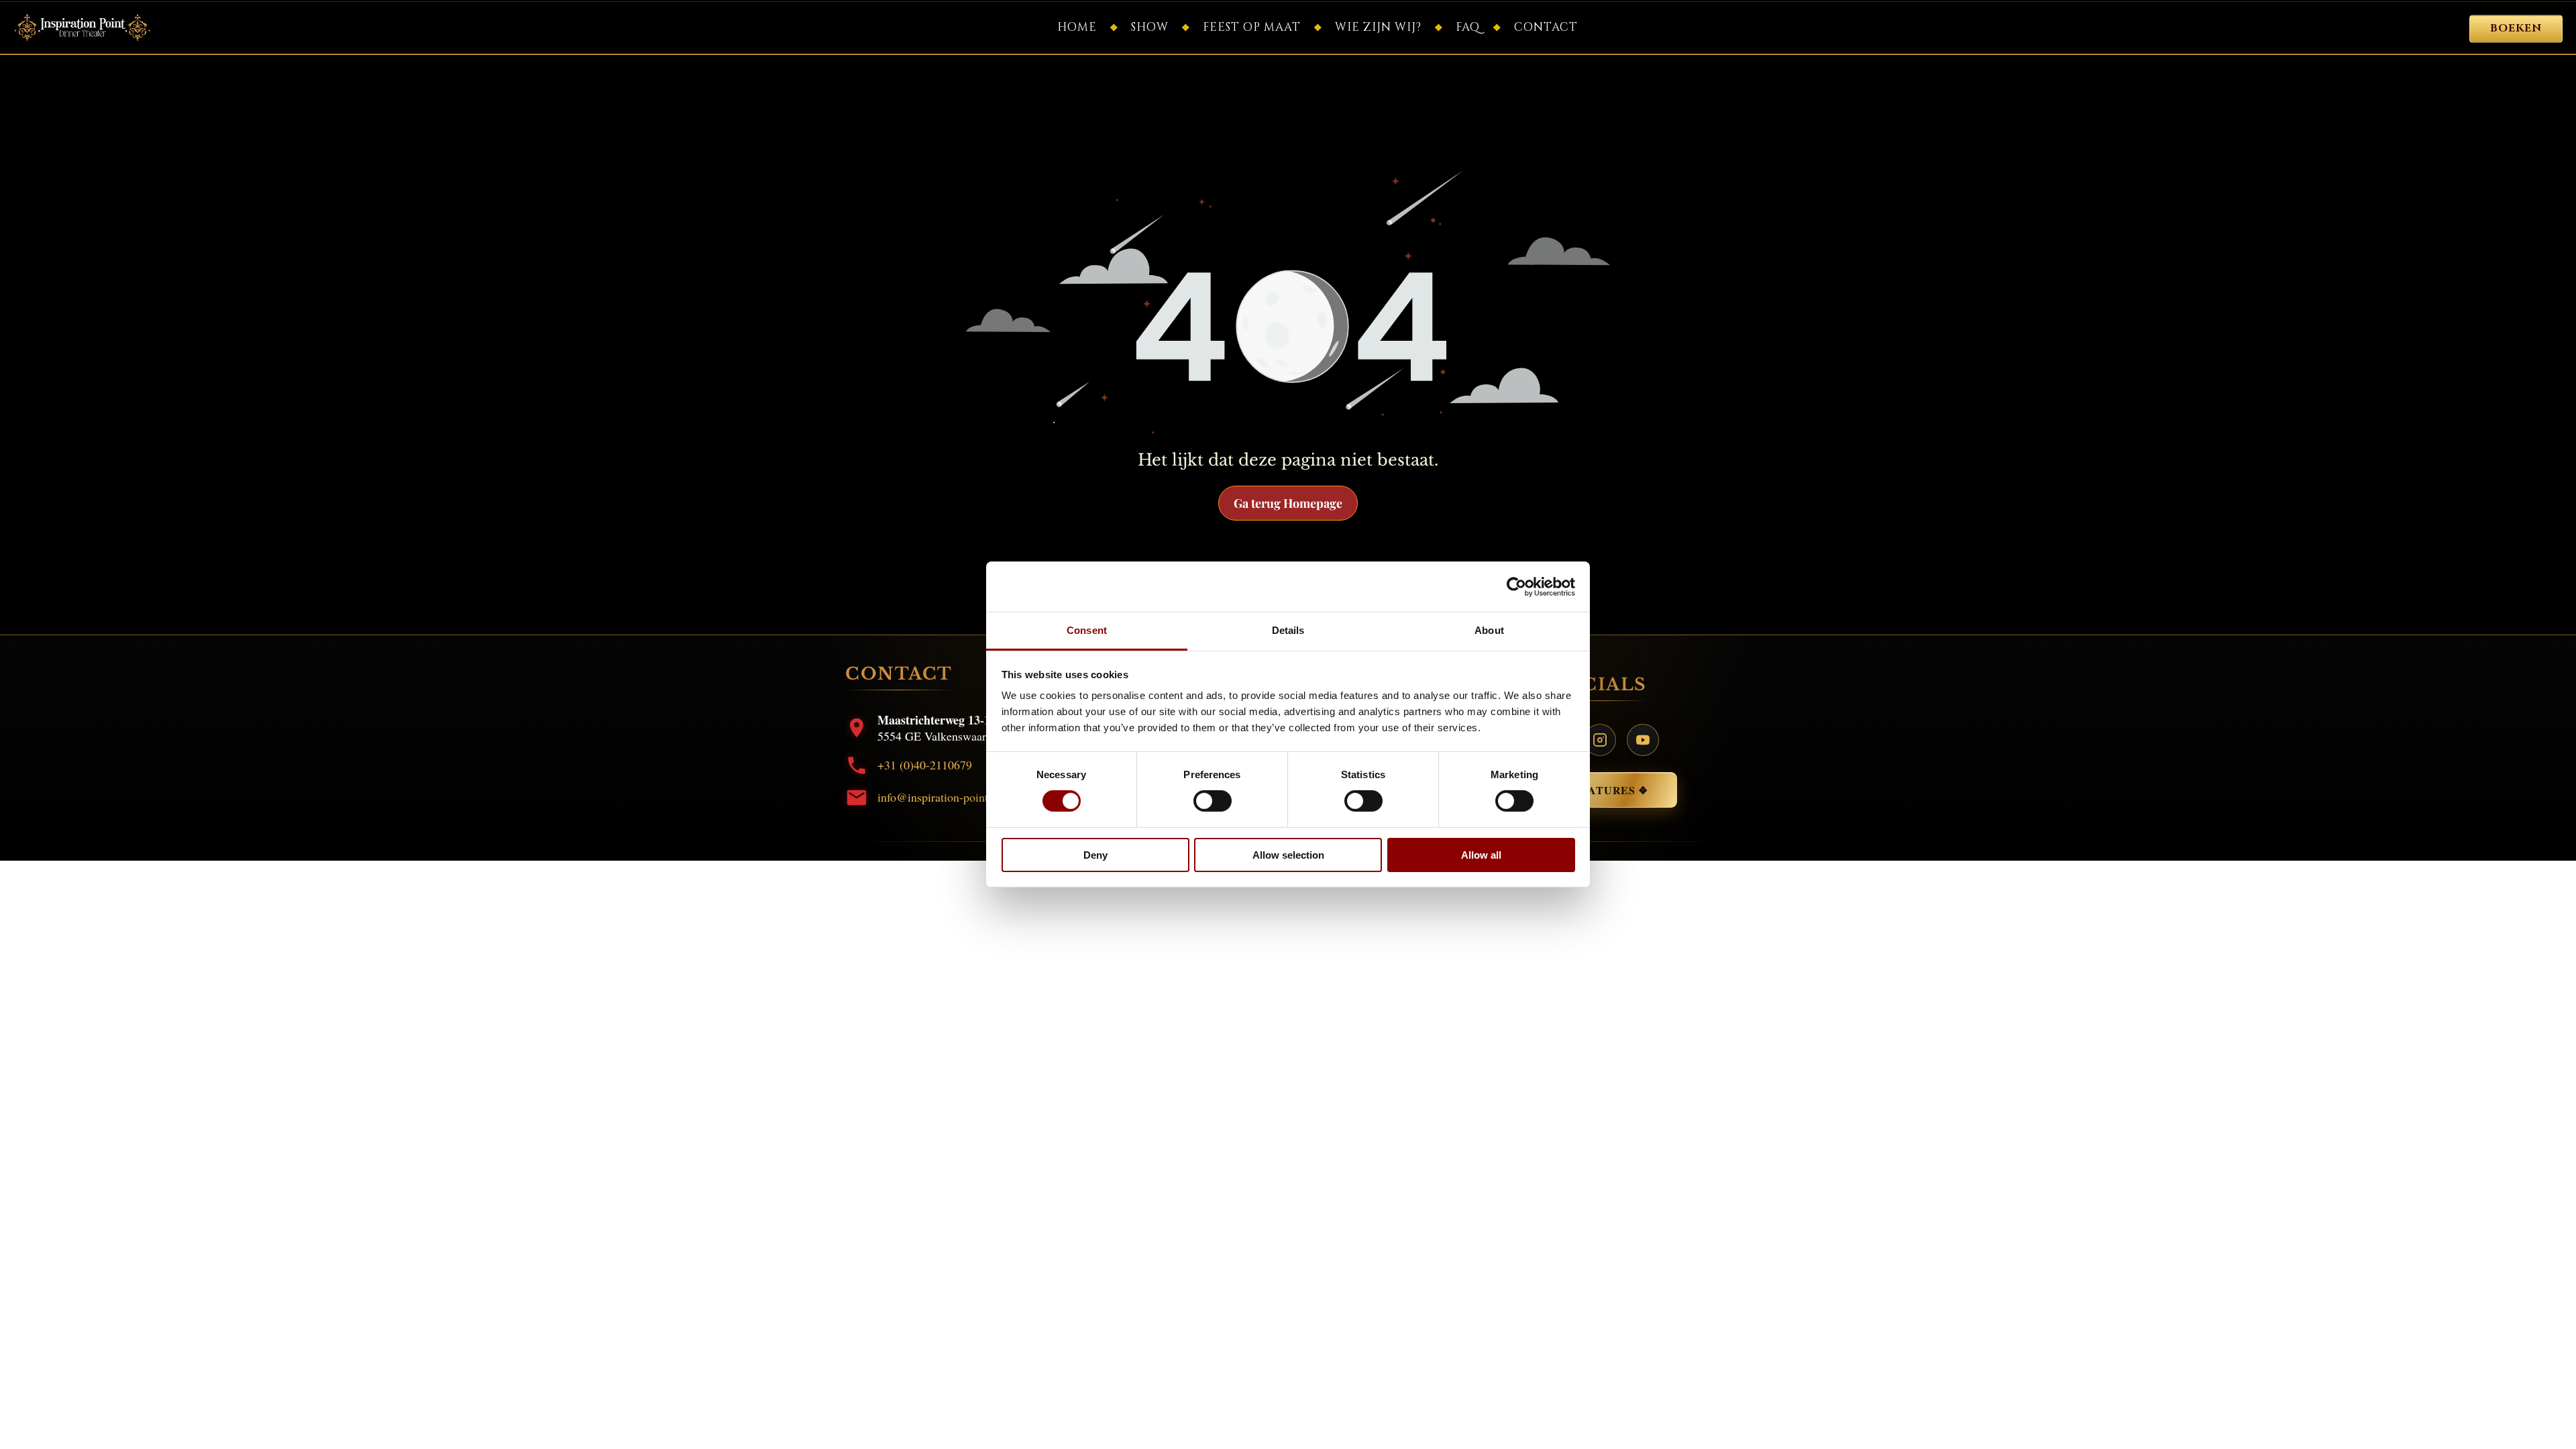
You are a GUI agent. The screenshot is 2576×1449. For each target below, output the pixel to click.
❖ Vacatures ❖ (1600, 790)
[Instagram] (1600, 740)
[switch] (1213, 801)
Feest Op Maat (1252, 27)
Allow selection (1288, 855)
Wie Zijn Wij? (1378, 27)
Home (1077, 27)
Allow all (1481, 855)
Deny (1095, 855)
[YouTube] (1643, 740)
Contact (1546, 27)
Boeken (2516, 29)
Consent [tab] (1087, 630)
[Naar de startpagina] (83, 28)
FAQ (1468, 27)
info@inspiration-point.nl (939, 797)
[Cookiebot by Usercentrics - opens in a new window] (1516, 586)
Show (1150, 27)
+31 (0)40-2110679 (925, 765)
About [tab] (1489, 630)
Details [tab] (1288, 630)
